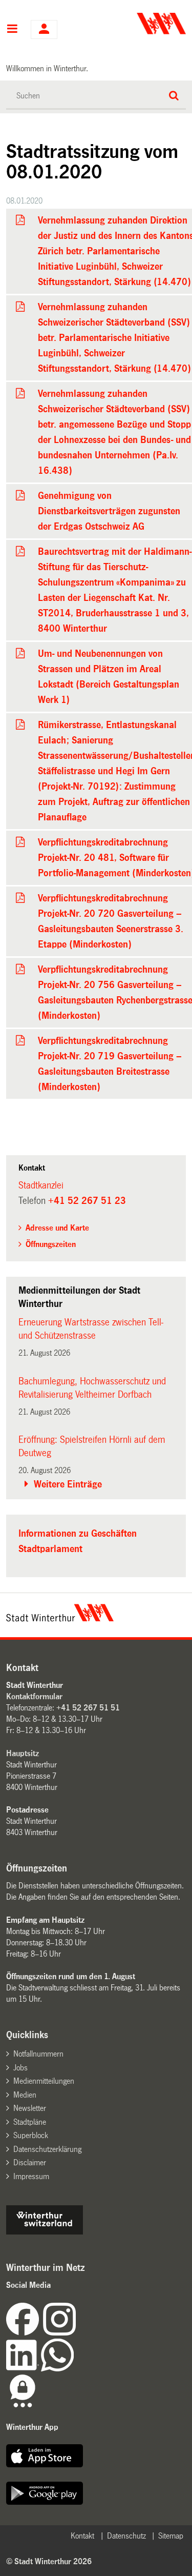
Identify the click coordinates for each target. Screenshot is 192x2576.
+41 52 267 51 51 (88, 1708)
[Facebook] (25, 2333)
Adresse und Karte (57, 1228)
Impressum (31, 2176)
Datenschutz (126, 2536)
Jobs (20, 2068)
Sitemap (171, 2536)
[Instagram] (59, 2333)
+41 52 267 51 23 (87, 1201)
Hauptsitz (23, 1753)
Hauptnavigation (12, 30)
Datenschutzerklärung (47, 2149)
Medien (25, 2095)
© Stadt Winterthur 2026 (49, 2561)
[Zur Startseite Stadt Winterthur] (60, 1619)
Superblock (31, 2135)
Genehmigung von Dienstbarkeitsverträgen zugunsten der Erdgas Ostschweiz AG (109, 511)
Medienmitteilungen (44, 2081)
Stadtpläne (30, 2122)
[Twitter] (77, 2333)
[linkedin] (24, 2369)
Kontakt (82, 2536)
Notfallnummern (38, 2054)
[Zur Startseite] (142, 24)
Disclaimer (30, 2162)
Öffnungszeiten (51, 1244)
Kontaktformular (34, 1696)
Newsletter (30, 2108)
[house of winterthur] (45, 2232)
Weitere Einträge (68, 1484)
